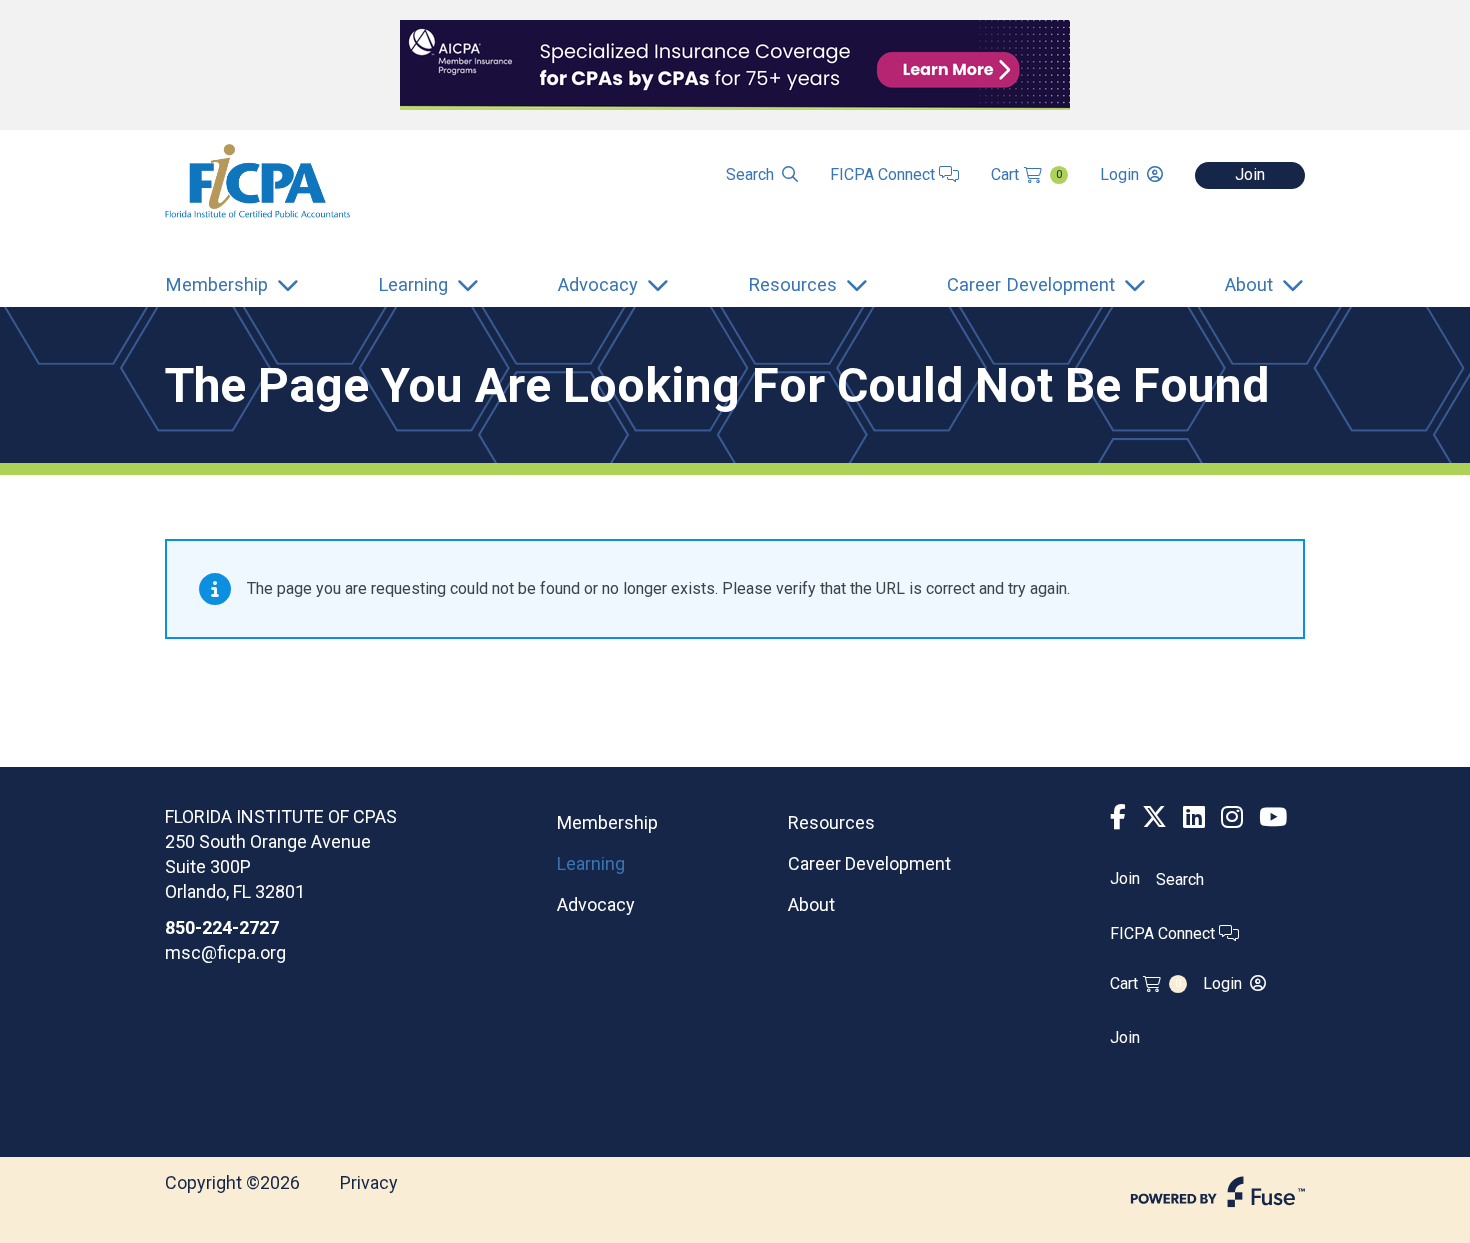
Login (1119, 174)
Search (750, 174)
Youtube (1273, 817)
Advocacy (596, 904)
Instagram (1232, 817)
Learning (591, 863)
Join (1250, 174)
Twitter (1154, 817)
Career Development (869, 863)
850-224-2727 (222, 927)
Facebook (1118, 817)
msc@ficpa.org (225, 952)
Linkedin (1194, 817)
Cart (1026, 174)
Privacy (369, 1182)
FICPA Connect (884, 174)
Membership (607, 822)
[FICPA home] (257, 179)
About (811, 904)
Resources (831, 822)
